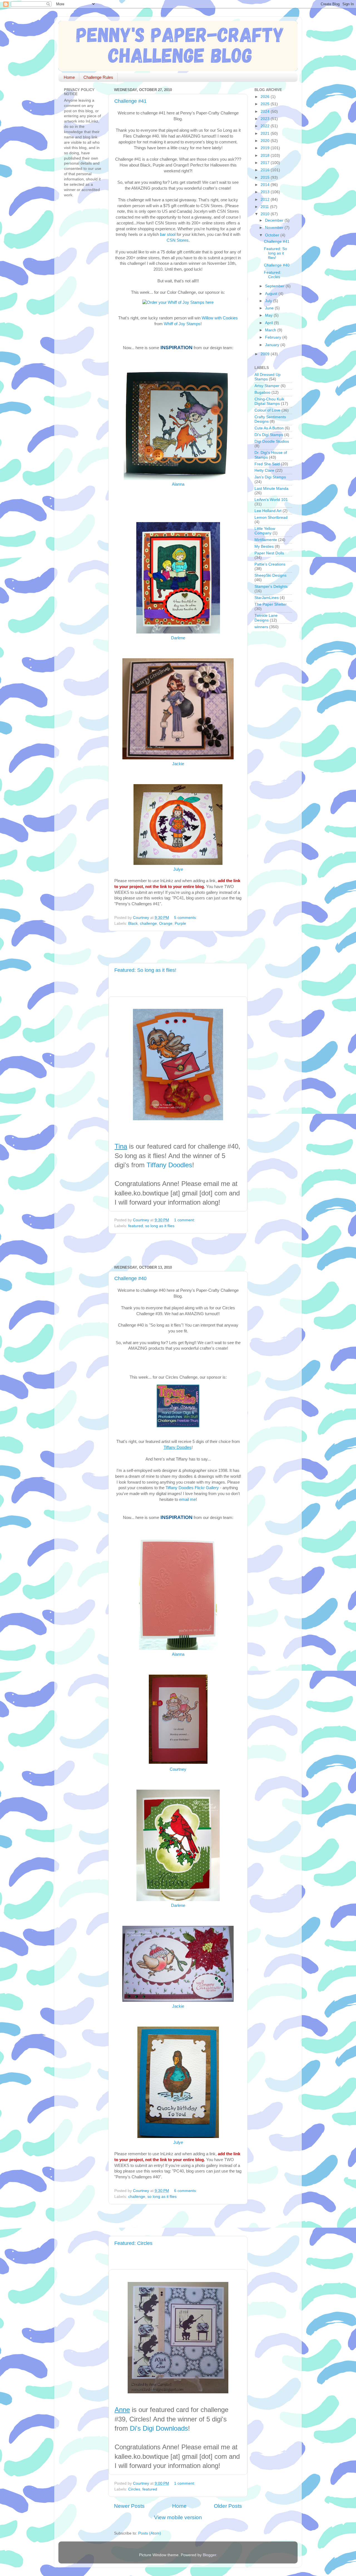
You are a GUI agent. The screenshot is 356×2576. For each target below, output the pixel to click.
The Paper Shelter (271, 604)
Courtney (178, 1769)
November (275, 228)
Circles (134, 2489)
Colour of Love (267, 410)
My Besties (264, 546)
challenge (148, 924)
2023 (266, 119)
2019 (266, 148)
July (269, 301)
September (275, 286)
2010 (266, 214)
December (275, 220)
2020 (266, 141)
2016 (266, 170)
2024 (266, 112)
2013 (266, 192)
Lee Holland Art (268, 511)
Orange (166, 924)
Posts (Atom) (150, 2533)
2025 (266, 104)
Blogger (209, 2555)
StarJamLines (267, 598)
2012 (266, 200)
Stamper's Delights (271, 587)
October (273, 235)
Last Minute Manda (271, 489)
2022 (266, 126)
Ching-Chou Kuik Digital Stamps (269, 401)
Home (69, 77)
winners (261, 627)
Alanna (178, 484)
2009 (266, 354)
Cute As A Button (269, 428)
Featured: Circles (133, 2243)
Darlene (178, 638)
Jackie (178, 764)
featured (136, 1226)
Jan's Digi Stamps (270, 477)
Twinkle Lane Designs (266, 618)
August (272, 294)
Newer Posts (129, 2506)
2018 (266, 156)
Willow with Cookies (220, 318)
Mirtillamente (266, 540)
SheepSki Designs (270, 575)
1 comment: (185, 1220)
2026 (266, 97)
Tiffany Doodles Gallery (192, 1488)
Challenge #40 (130, 1278)
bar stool (168, 234)
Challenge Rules (98, 77)
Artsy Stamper (267, 386)
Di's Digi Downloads (159, 2428)
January (273, 345)
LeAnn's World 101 (271, 500)
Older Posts (228, 2506)
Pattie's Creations (270, 564)
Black (133, 924)
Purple (180, 924)
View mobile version (178, 2517)
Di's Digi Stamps (269, 435)
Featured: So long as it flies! (145, 970)
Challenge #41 (130, 101)
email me (187, 1499)
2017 (266, 163)
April (270, 323)
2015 (266, 178)
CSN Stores (178, 240)
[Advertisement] (179, 947)
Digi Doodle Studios (272, 441)
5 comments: (186, 918)
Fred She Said (267, 464)
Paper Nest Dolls (269, 553)
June (270, 308)
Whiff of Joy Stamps (182, 324)
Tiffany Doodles (169, 1165)
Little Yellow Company (265, 531)
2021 (266, 134)
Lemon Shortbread (271, 518)
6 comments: (186, 2191)
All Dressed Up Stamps (268, 377)
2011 (265, 207)
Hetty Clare (264, 470)
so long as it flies (160, 1226)
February (274, 337)
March (271, 330)
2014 (266, 185)
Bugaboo (262, 392)
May (269, 315)
